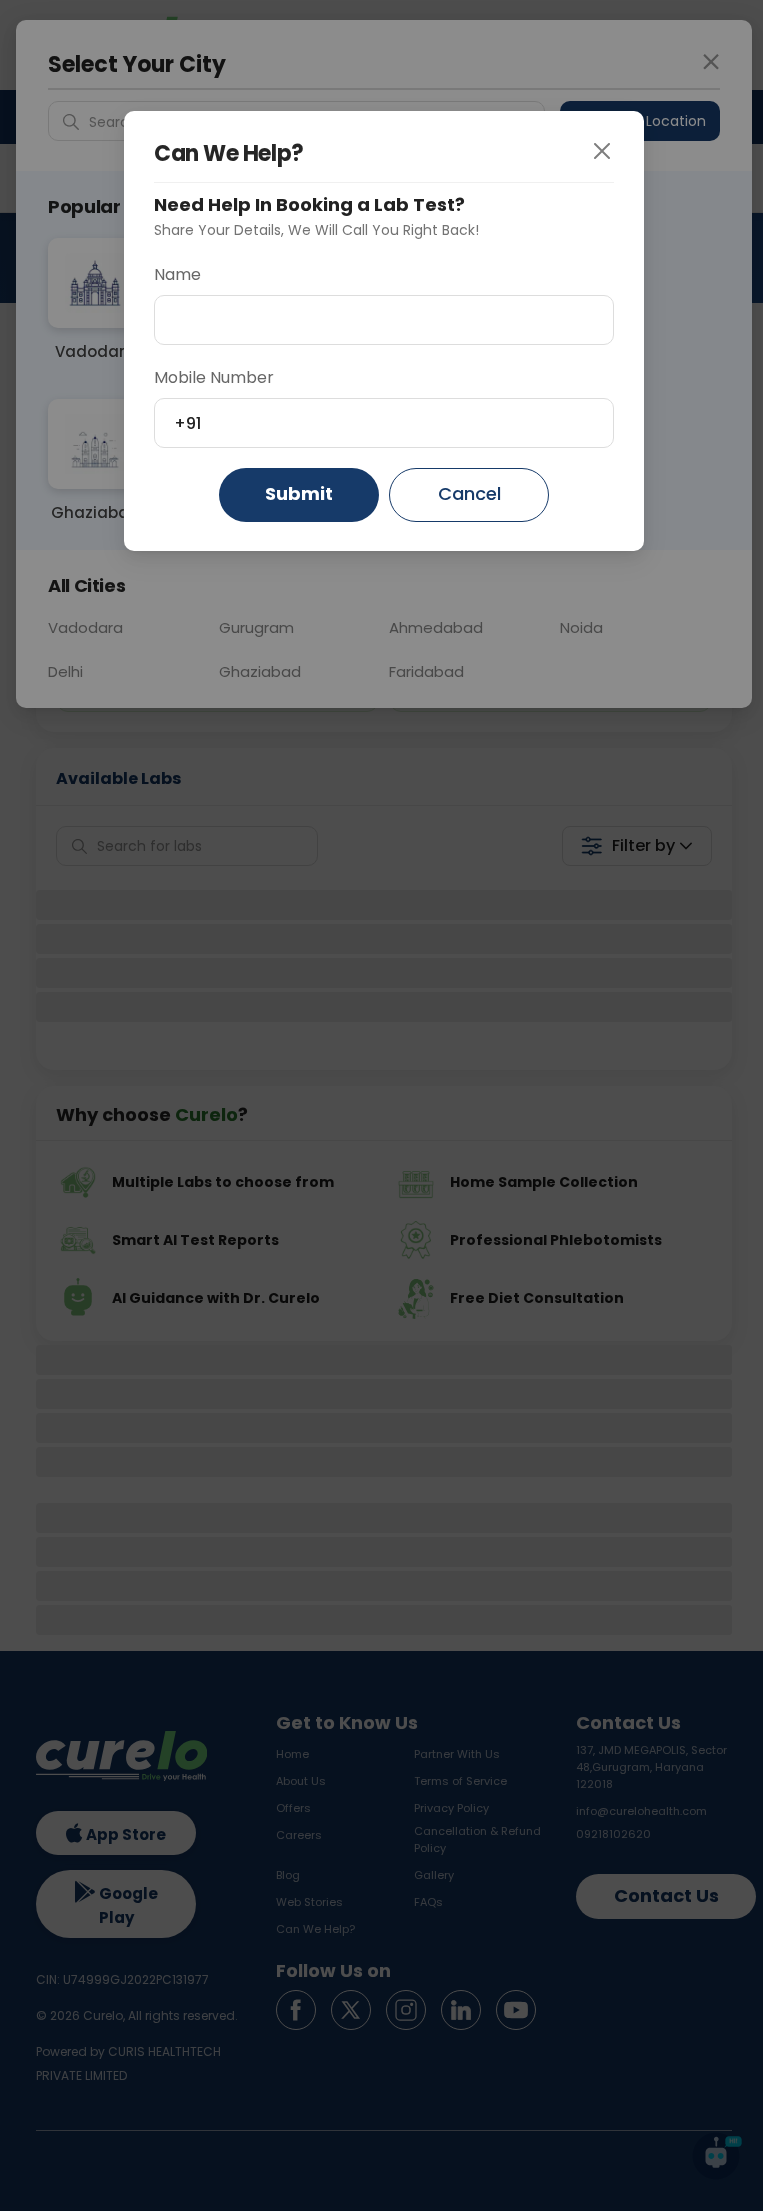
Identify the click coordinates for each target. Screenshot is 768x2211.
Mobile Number (214, 377)
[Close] (617, 152)
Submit (299, 493)
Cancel (469, 493)
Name (177, 274)
